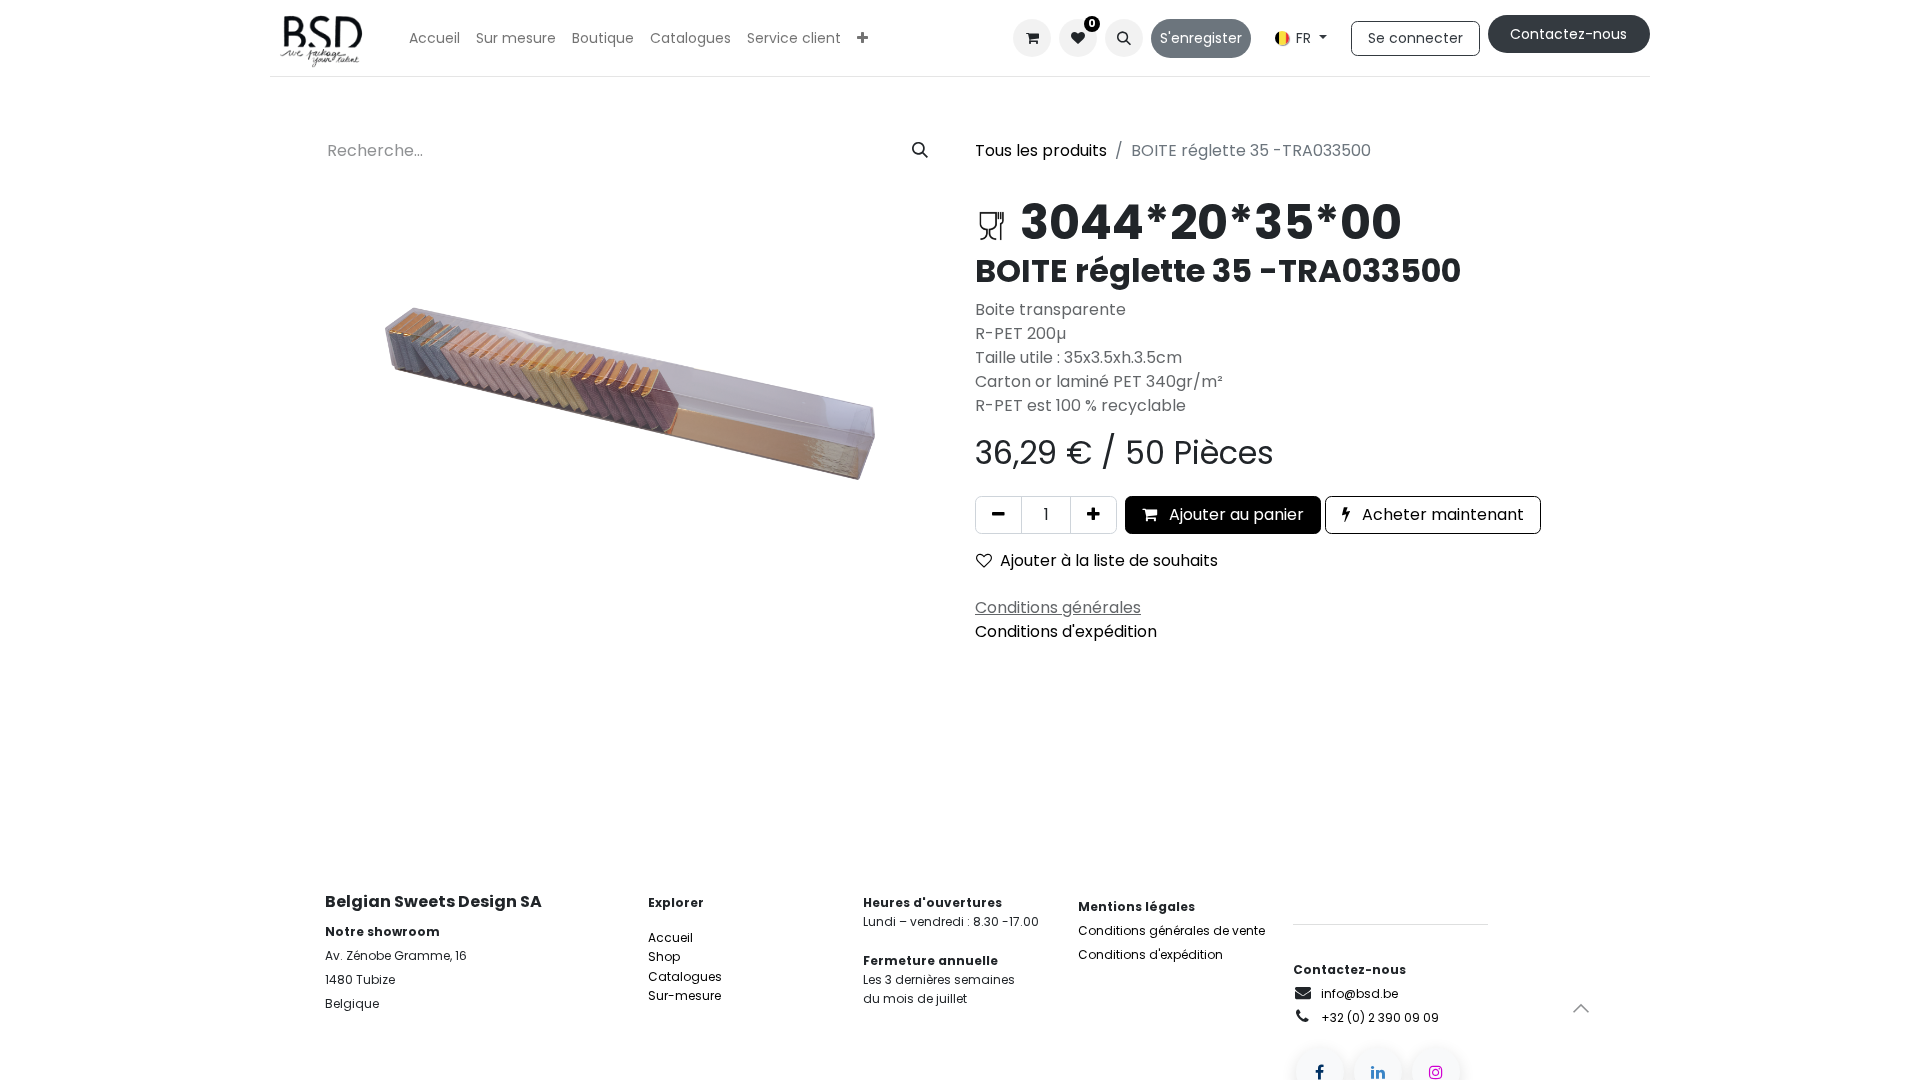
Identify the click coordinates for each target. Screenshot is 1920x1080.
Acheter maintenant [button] (1441, 514)
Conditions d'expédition (1066, 631)
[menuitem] (434, 38)
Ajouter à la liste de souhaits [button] (1109, 560)
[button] (1124, 38)
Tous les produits (1041, 150)
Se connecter (1415, 38)
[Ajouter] (1093, 515)
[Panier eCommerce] (1032, 38)
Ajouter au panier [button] (1234, 514)
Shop (664, 956)
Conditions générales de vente (1171, 930)
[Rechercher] (920, 151)
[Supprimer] (998, 515)
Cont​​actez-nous (1568, 34)
